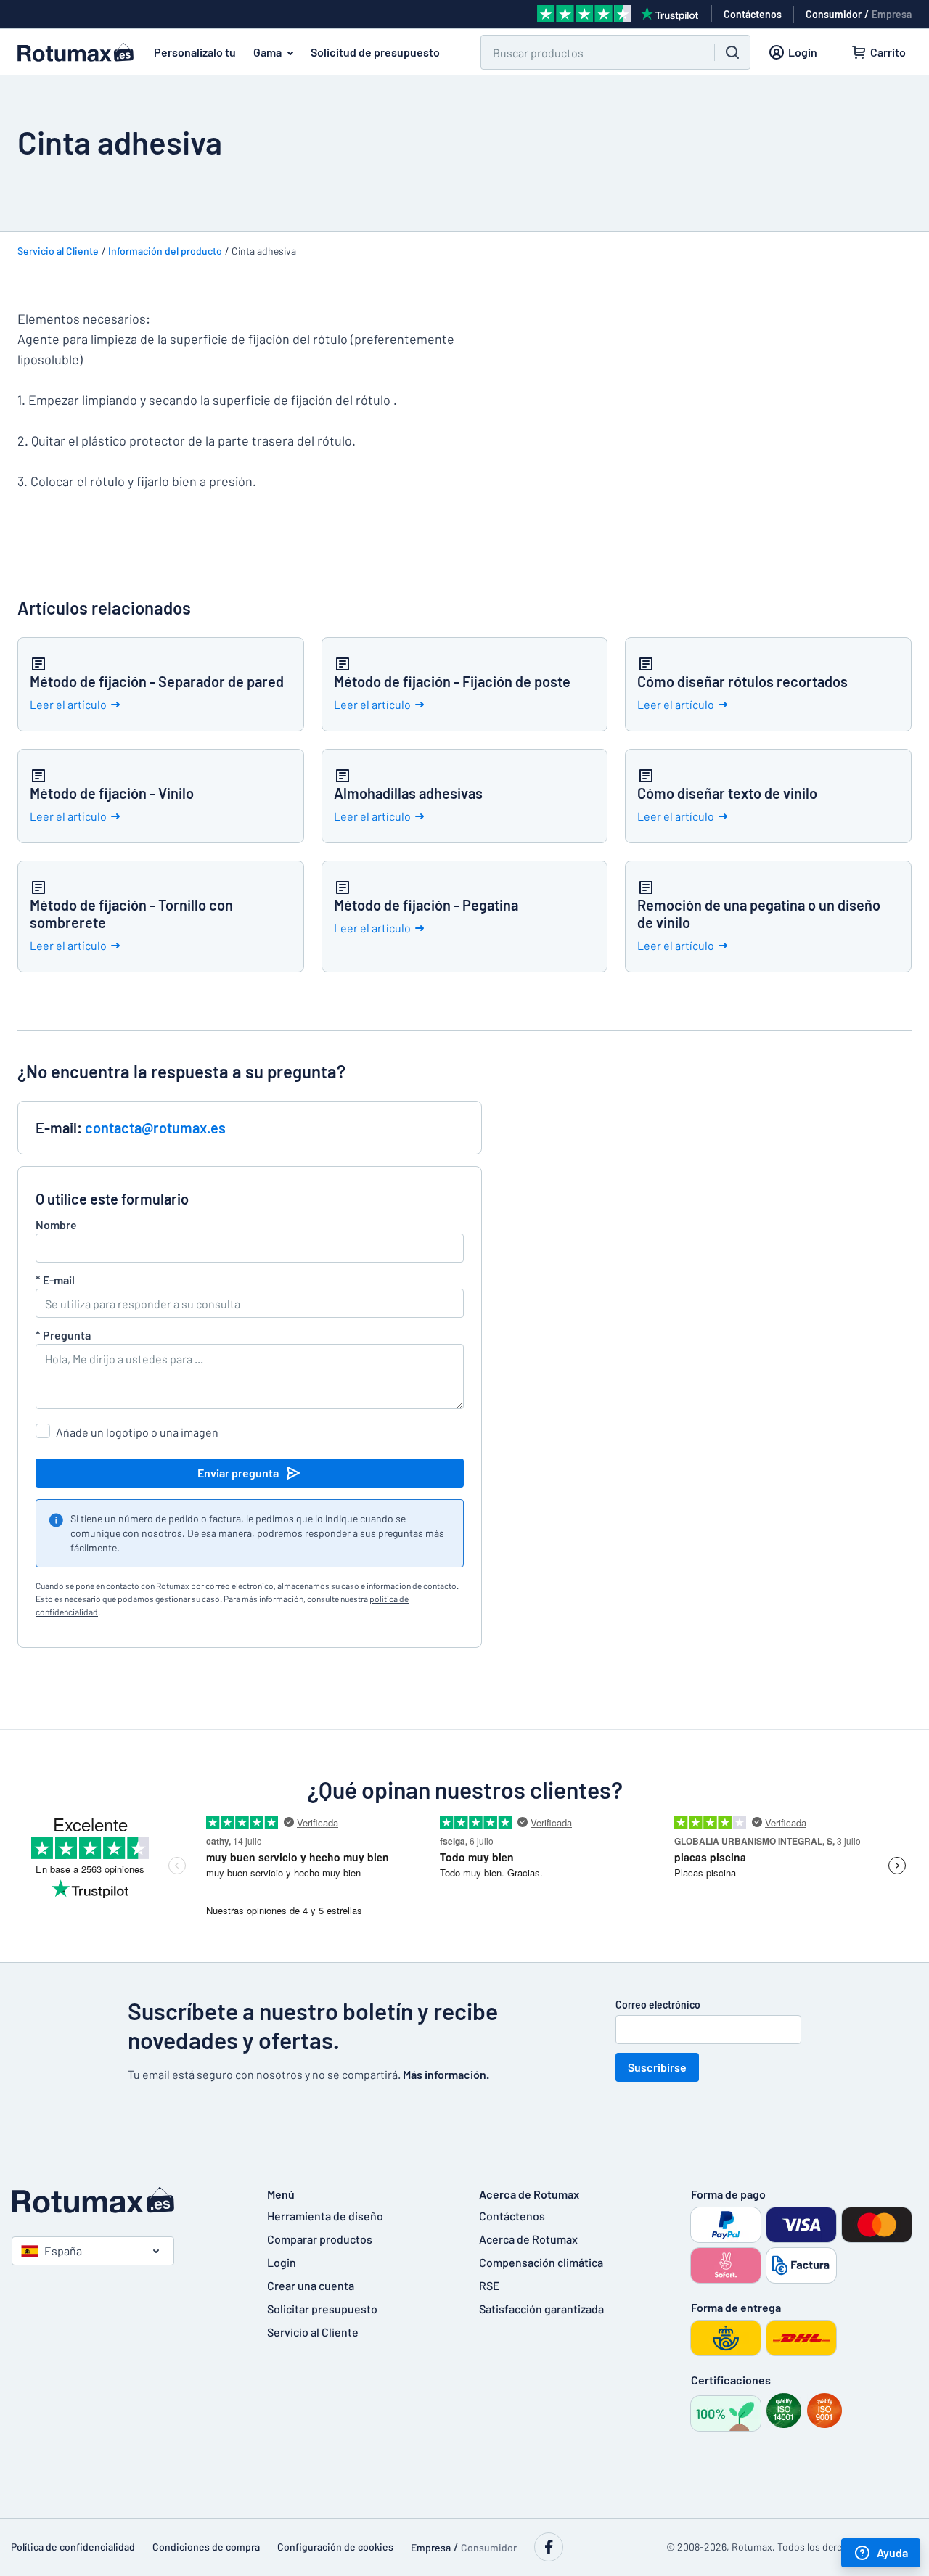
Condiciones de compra (206, 2547)
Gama (267, 52)
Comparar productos (320, 2239)
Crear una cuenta (311, 2285)
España (63, 2251)
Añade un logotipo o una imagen (137, 1432)
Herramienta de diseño (325, 2216)
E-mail (55, 1280)
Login (282, 2262)
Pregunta (63, 1335)
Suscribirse (657, 2067)
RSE (490, 2285)
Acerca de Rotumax (528, 2239)
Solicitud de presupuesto (375, 52)
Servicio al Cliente (58, 251)
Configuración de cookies (335, 2547)
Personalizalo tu (195, 52)
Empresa (892, 14)
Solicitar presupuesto (322, 2309)
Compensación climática (541, 2262)
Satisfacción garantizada (541, 2309)
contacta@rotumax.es (155, 1128)
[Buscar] (732, 52)
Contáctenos (512, 2216)
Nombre (56, 1225)
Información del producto (165, 251)
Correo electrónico (658, 2005)
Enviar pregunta (238, 1473)
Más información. (446, 2074)
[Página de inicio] (125, 2200)
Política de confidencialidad (73, 2547)
